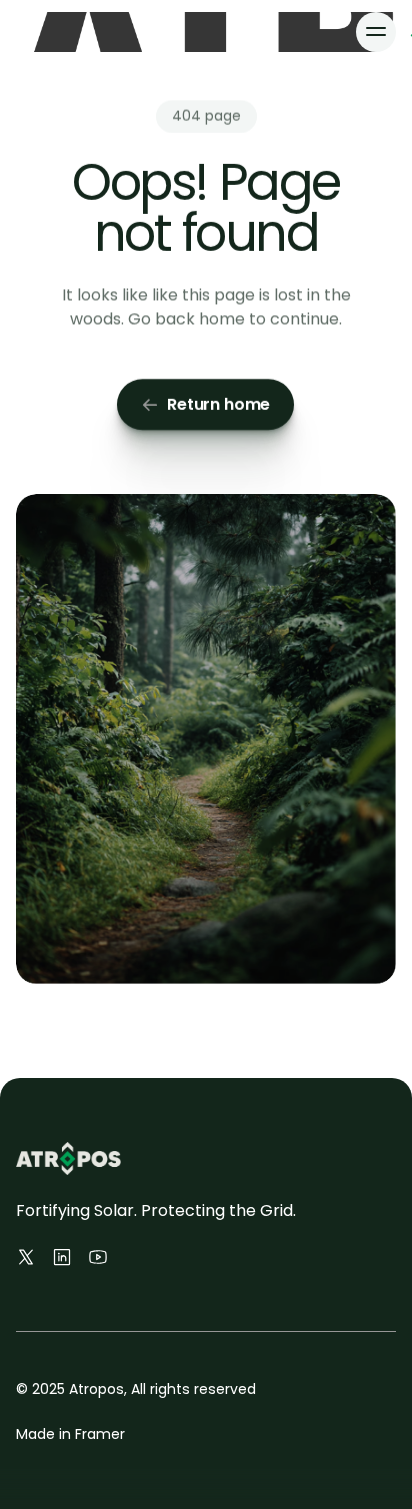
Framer (100, 1434)
